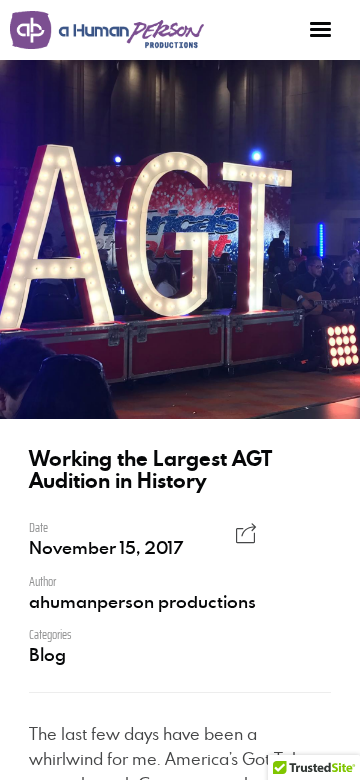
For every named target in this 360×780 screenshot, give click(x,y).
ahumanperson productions (142, 601)
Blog (47, 654)
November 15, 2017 (106, 547)
